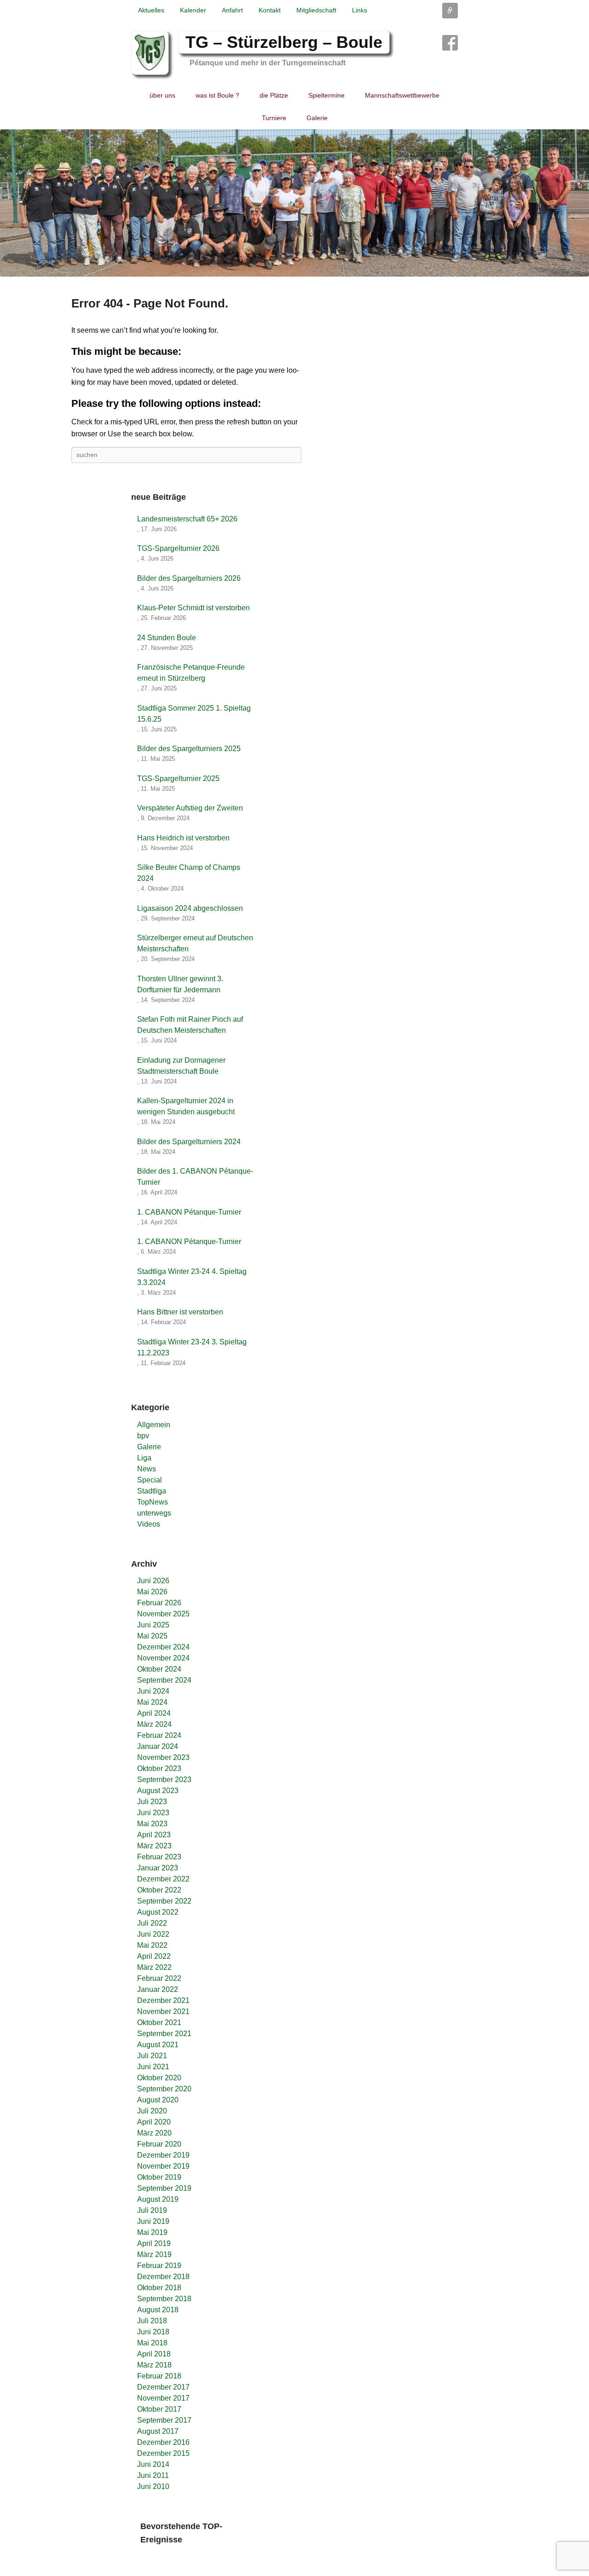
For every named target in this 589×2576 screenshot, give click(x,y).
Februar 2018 (159, 2376)
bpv (143, 1436)
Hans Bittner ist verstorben (180, 1312)
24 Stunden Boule (167, 638)
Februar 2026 (159, 1603)
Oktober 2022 (159, 1890)
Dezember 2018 (163, 2277)
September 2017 (164, 2420)
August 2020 (158, 2100)
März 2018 (154, 2365)
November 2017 (163, 2398)
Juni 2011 (153, 2475)
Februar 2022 (159, 1978)
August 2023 (158, 1791)
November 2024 (163, 1658)
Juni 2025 (153, 1625)
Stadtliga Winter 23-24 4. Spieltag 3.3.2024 (192, 1277)
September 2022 (164, 1901)
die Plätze (274, 95)
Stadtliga (152, 1491)
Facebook (450, 43)
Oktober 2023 (159, 1768)
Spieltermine (326, 95)
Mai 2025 (152, 1636)
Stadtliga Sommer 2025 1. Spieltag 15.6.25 (194, 714)
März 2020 (154, 2133)
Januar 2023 (158, 1868)
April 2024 (154, 1713)
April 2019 (154, 2243)
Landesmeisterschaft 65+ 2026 (187, 519)
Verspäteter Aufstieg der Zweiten (190, 808)
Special (150, 1480)
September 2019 (164, 2188)
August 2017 (158, 2431)
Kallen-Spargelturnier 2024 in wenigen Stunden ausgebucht (186, 1106)
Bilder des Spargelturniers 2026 (189, 578)
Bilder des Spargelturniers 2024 (189, 1142)
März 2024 (154, 1724)
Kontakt (270, 10)
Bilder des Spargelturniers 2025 (189, 749)
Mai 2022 (152, 1945)
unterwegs (154, 1513)
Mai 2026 (152, 1592)
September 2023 (164, 1780)
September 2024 (164, 1680)
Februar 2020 (159, 2144)
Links (360, 10)
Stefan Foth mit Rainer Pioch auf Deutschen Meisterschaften (190, 1025)
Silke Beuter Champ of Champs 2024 (189, 873)
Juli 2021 (152, 2056)
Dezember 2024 (163, 1647)
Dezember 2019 (163, 2155)
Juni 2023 (153, 1813)
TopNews (153, 1502)
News (147, 1469)
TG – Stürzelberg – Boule (284, 42)
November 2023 (163, 1757)
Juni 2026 (153, 1581)
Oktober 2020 (159, 2078)
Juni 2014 (153, 2464)
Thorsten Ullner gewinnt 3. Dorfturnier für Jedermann (180, 984)
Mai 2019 (152, 2232)
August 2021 (158, 2045)
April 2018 (154, 2354)
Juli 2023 (152, 1802)
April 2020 (154, 2122)
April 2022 (154, 1956)
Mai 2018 (152, 2343)
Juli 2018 (152, 2321)
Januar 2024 (158, 1746)
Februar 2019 (159, 2266)
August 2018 (158, 2310)
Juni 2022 (153, 1934)
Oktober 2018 (159, 2288)
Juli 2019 (152, 2210)
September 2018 (164, 2299)
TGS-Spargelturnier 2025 (178, 779)
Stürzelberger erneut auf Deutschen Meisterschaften (195, 943)
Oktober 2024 (159, 1669)
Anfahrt (232, 10)
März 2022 (154, 1967)
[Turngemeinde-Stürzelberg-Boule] (294, 203)
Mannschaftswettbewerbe (402, 95)
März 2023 (154, 1846)
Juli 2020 (152, 2111)
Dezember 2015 (163, 2453)
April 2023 (154, 1835)
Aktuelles (151, 10)
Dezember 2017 (163, 2387)
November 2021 (163, 2012)
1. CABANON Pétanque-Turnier (189, 1212)
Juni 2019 (153, 2221)
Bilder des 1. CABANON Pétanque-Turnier (195, 1177)
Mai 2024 (152, 1702)
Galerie (317, 118)
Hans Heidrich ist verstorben (183, 838)
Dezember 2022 (163, 1879)
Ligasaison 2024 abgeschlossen (190, 908)
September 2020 (164, 2089)
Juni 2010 (153, 2486)
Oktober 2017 (159, 2409)
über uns (162, 95)
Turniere (274, 118)
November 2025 (163, 1614)
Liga (144, 1458)
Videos (149, 1524)
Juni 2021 (153, 2067)
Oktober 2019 (159, 2177)
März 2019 (154, 2255)
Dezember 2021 (163, 2000)
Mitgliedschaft (316, 10)
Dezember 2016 (163, 2442)
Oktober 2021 (159, 2023)
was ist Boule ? (217, 95)
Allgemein (154, 1425)
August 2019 (158, 2199)
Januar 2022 (158, 1989)
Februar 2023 (159, 1857)
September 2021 (164, 2034)
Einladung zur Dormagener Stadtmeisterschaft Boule (181, 1066)
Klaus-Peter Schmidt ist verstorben (193, 608)
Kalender (193, 10)
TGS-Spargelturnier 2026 (178, 548)
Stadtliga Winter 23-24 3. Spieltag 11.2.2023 (192, 1347)
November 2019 (163, 2166)
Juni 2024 (153, 1691)
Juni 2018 (153, 2332)
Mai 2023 (152, 1824)
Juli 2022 (152, 1923)
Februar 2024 (159, 1735)
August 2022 (158, 1912)
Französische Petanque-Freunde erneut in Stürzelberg (191, 673)
